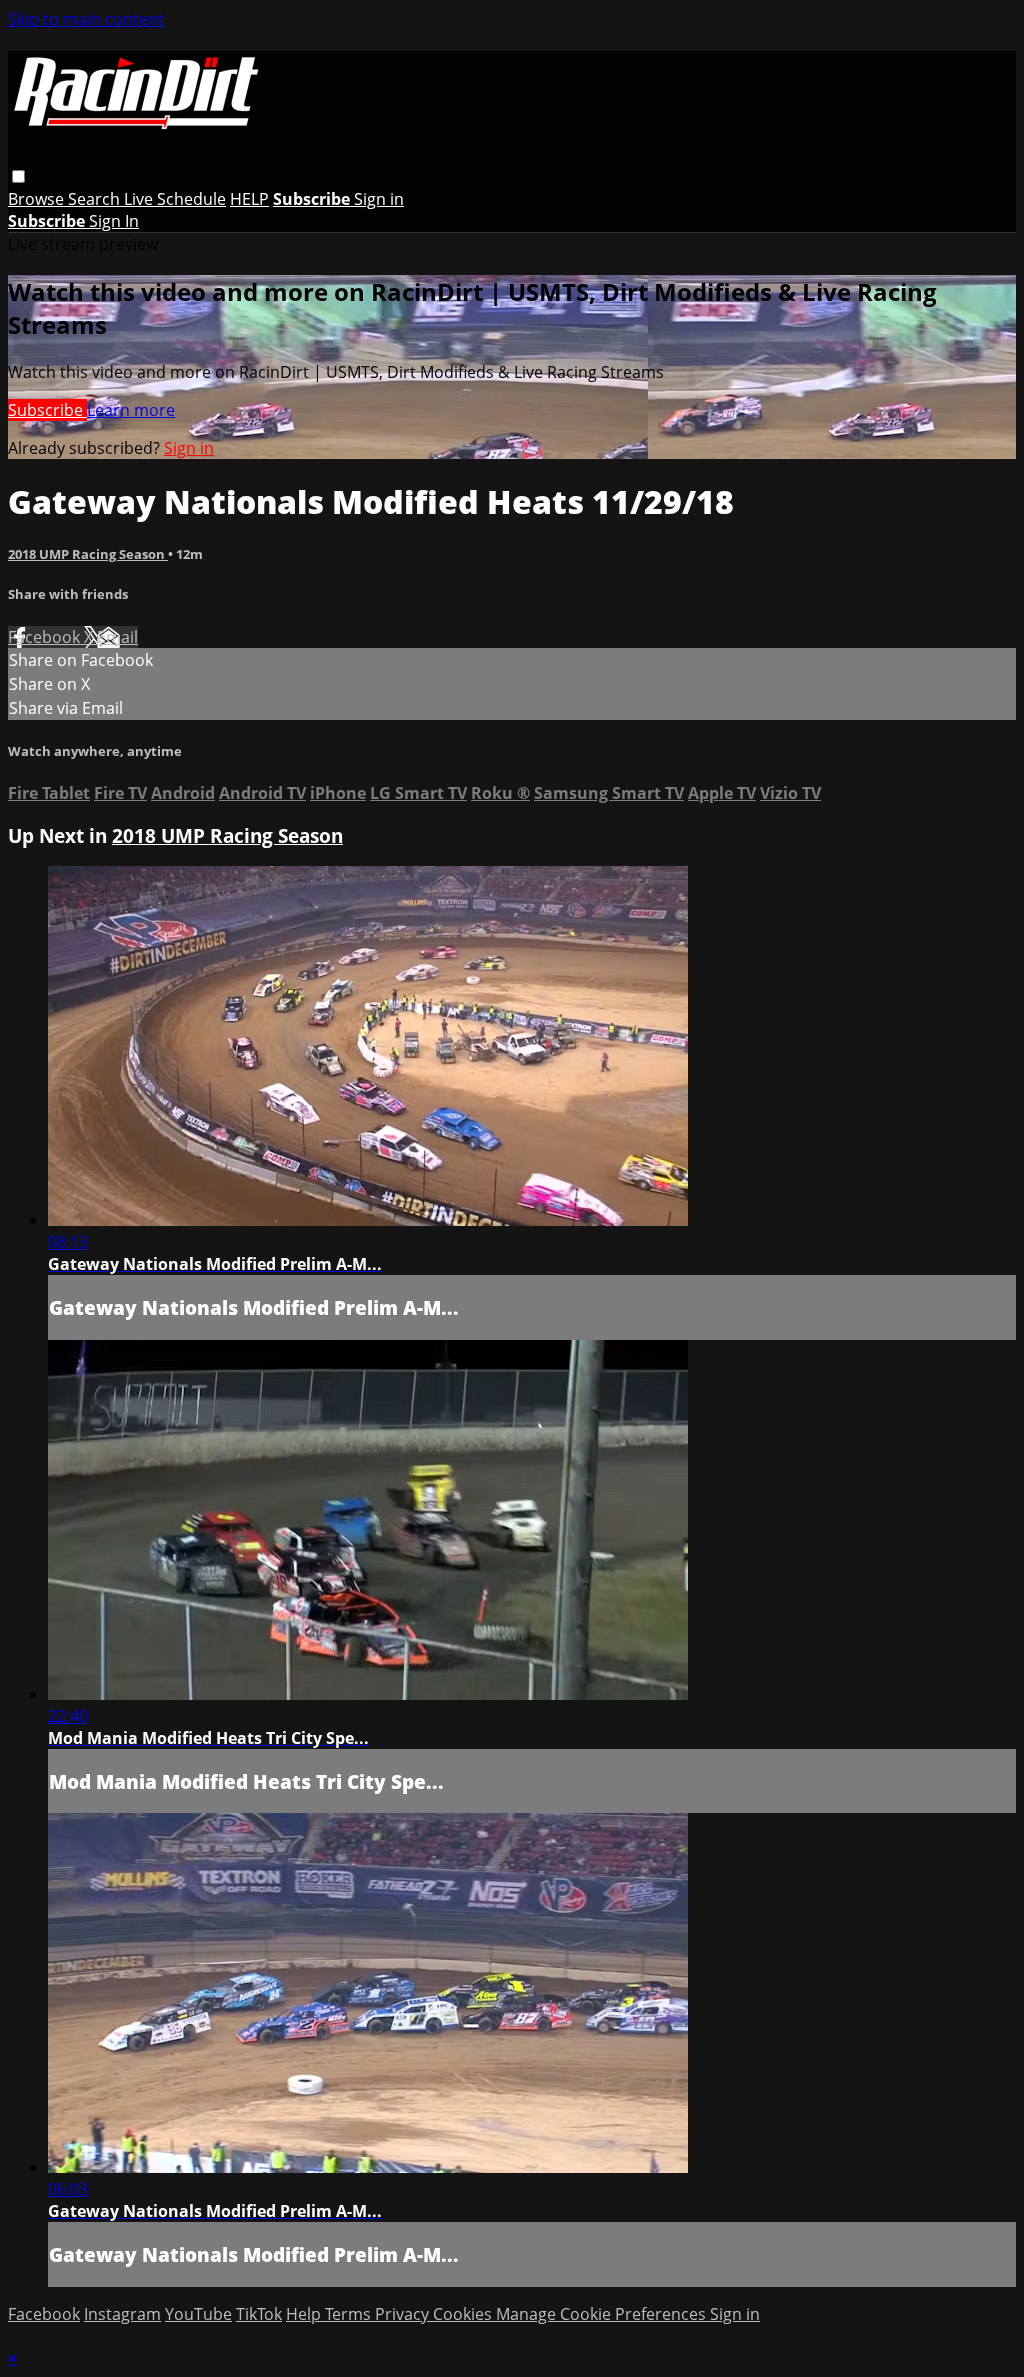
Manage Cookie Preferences (603, 2314)
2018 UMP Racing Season (88, 554)
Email (117, 637)
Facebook (46, 637)
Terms (350, 2314)
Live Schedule (175, 199)
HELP (249, 199)
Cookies (464, 2314)
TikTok (259, 2314)
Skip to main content (86, 19)
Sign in (379, 199)
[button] (18, 176)
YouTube (198, 2314)
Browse (38, 199)
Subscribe (47, 410)
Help (305, 2314)
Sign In (114, 221)
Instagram (122, 2314)
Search (96, 199)
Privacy (404, 2314)
